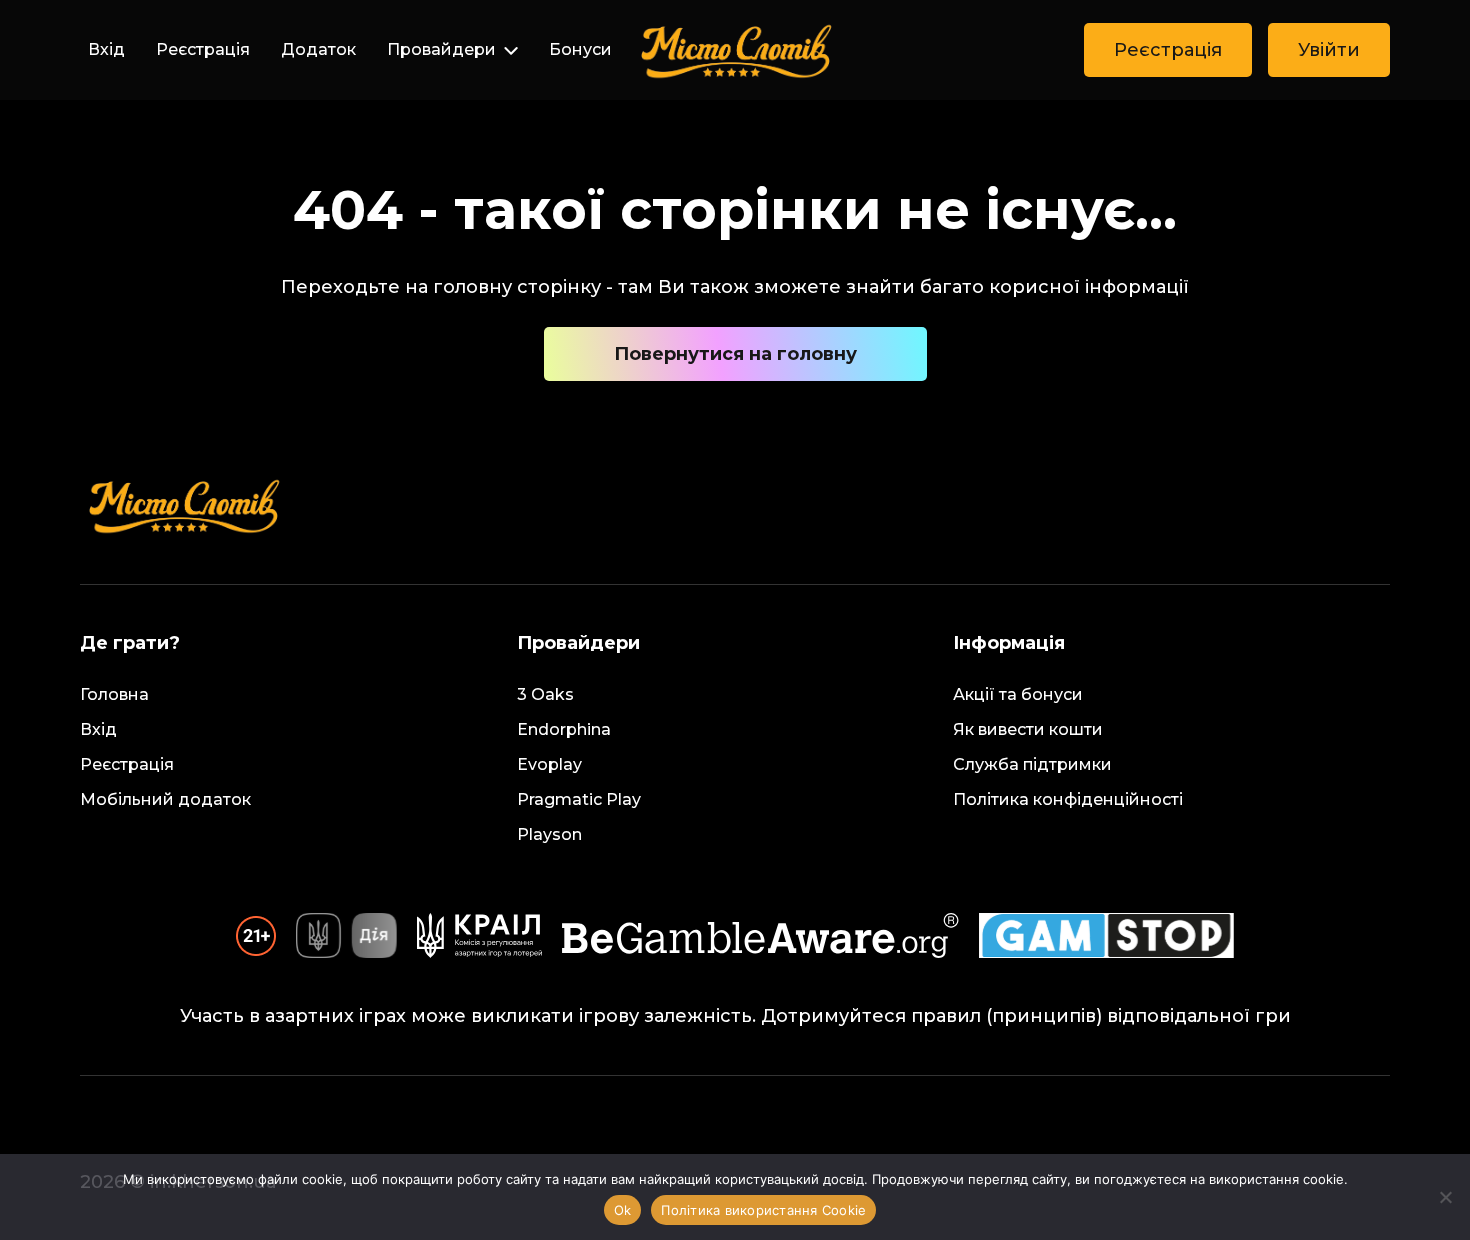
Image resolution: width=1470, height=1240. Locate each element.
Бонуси (580, 49)
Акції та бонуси (1018, 694)
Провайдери (441, 49)
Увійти (1329, 50)
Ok (623, 1210)
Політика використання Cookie (763, 1210)
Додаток (318, 49)
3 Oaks (545, 694)
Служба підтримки (1032, 764)
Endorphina (564, 729)
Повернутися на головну (735, 354)
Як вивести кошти (1028, 729)
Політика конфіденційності (1068, 799)
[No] (1445, 1197)
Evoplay (549, 764)
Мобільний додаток (165, 799)
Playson (549, 834)
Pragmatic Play (579, 799)
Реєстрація (203, 49)
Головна (114, 694)
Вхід (106, 49)
